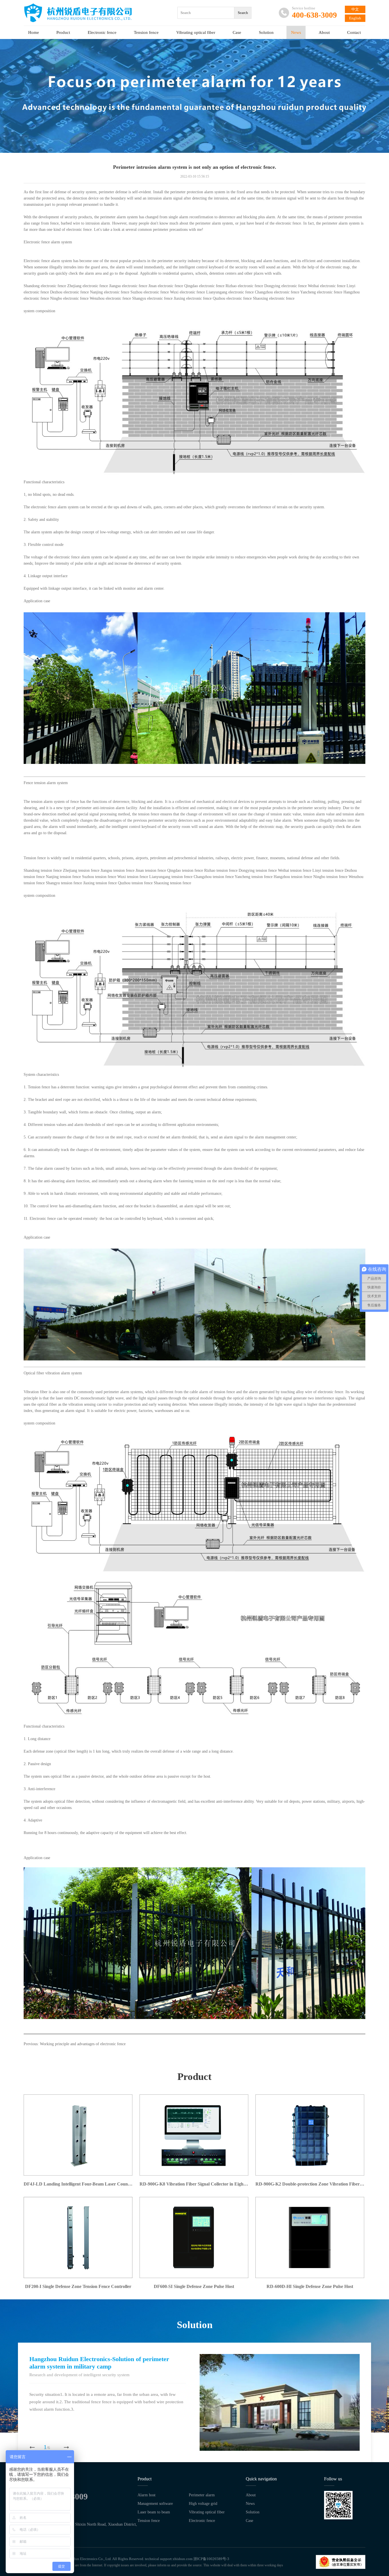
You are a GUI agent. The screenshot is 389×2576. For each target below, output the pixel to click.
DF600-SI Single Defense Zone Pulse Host (194, 2286)
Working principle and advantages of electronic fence (83, 2044)
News (296, 32)
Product (63, 32)
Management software (155, 2504)
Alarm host (147, 2495)
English (355, 18)
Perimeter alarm (202, 2495)
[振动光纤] (195, 1574)
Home (34, 32)
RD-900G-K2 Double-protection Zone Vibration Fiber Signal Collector (310, 2184)
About (324, 32)
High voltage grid (203, 2504)
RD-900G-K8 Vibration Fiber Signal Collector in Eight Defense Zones (194, 2184)
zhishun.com (183, 2559)
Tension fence (146, 32)
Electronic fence (102, 32)
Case (237, 32)
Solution (266, 32)
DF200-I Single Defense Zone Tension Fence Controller (78, 2286)
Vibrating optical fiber (196, 32)
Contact (354, 32)
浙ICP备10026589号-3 (211, 2559)
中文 (355, 9)
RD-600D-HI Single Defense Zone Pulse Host (310, 2286)
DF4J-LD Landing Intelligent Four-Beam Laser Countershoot (78, 2184)
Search (243, 13)
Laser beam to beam (154, 2512)
